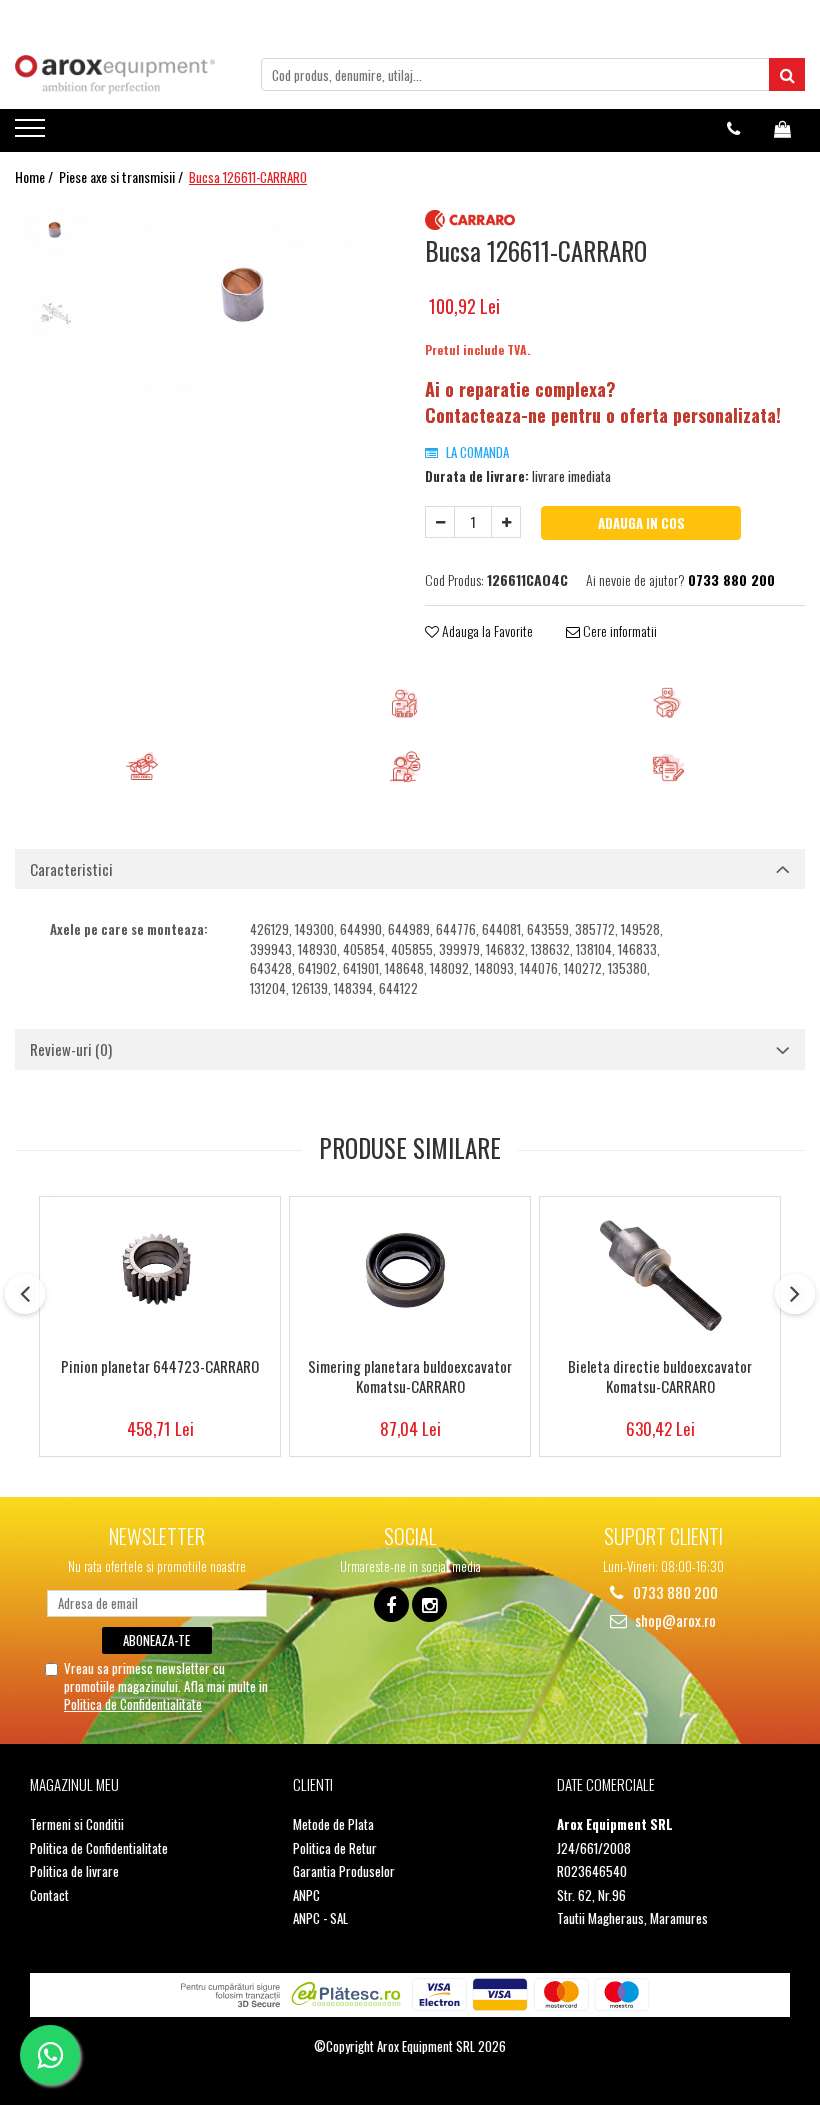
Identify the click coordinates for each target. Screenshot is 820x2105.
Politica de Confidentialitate (133, 1704)
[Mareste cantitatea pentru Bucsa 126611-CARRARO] (506, 522)
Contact (49, 1895)
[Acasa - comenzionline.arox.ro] (115, 74)
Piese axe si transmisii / (122, 177)
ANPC (306, 1895)
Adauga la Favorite (486, 631)
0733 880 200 (674, 1592)
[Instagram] (429, 1604)
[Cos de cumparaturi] (782, 129)
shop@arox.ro (674, 1620)
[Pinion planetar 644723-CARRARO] (160, 1272)
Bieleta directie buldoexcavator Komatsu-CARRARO (660, 1377)
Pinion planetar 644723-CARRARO (160, 1367)
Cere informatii (618, 631)
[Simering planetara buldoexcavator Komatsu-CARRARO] (410, 1272)
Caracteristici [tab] (71, 869)
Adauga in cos (641, 523)
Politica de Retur (335, 1848)
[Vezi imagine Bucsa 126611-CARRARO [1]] (57, 315)
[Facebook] (391, 1604)
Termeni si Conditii (77, 1824)
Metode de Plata (333, 1824)
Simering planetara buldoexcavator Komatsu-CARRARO (410, 1377)
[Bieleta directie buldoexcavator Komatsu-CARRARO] (660, 1272)
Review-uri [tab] (71, 1049)
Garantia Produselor (344, 1871)
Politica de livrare (74, 1871)
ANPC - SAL (320, 1918)
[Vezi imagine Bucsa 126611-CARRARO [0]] (57, 230)
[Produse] (32, 134)
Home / (35, 177)
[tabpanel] (252, 296)
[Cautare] (787, 74)
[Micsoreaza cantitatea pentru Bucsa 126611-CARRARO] (440, 522)
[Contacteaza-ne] (733, 129)
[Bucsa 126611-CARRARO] (252, 296)
